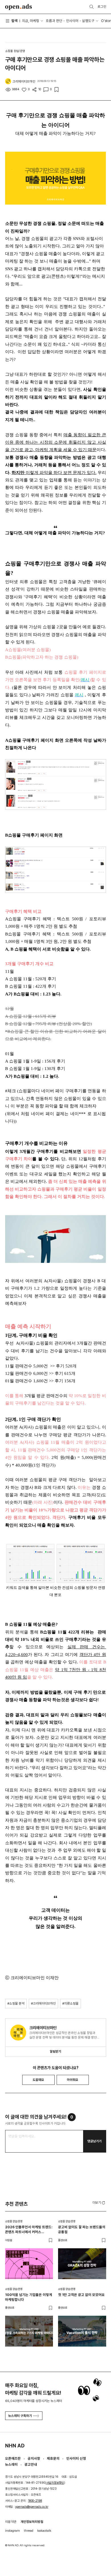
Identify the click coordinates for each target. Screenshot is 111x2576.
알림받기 (55, 2051)
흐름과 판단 (54, 21)
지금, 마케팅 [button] (31, 21)
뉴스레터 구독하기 (20, 2416)
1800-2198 (35, 2501)
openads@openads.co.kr (32, 2507)
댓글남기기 (94, 2141)
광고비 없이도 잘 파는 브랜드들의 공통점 (82, 2229)
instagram (13, 2531)
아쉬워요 (73, 2080)
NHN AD (15, 2446)
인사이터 (72, 21)
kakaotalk (44, 2531)
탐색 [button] (15, 21)
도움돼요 (38, 2080)
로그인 (102, 7)
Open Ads (19, 7)
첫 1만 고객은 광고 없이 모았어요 (81, 2295)
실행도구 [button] (88, 21)
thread (29, 2531)
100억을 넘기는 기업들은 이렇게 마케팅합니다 (29, 2297)
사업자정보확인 (55, 2483)
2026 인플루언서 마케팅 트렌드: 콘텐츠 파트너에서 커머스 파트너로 (29, 2230)
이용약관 (11, 2522)
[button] (99, 2202)
